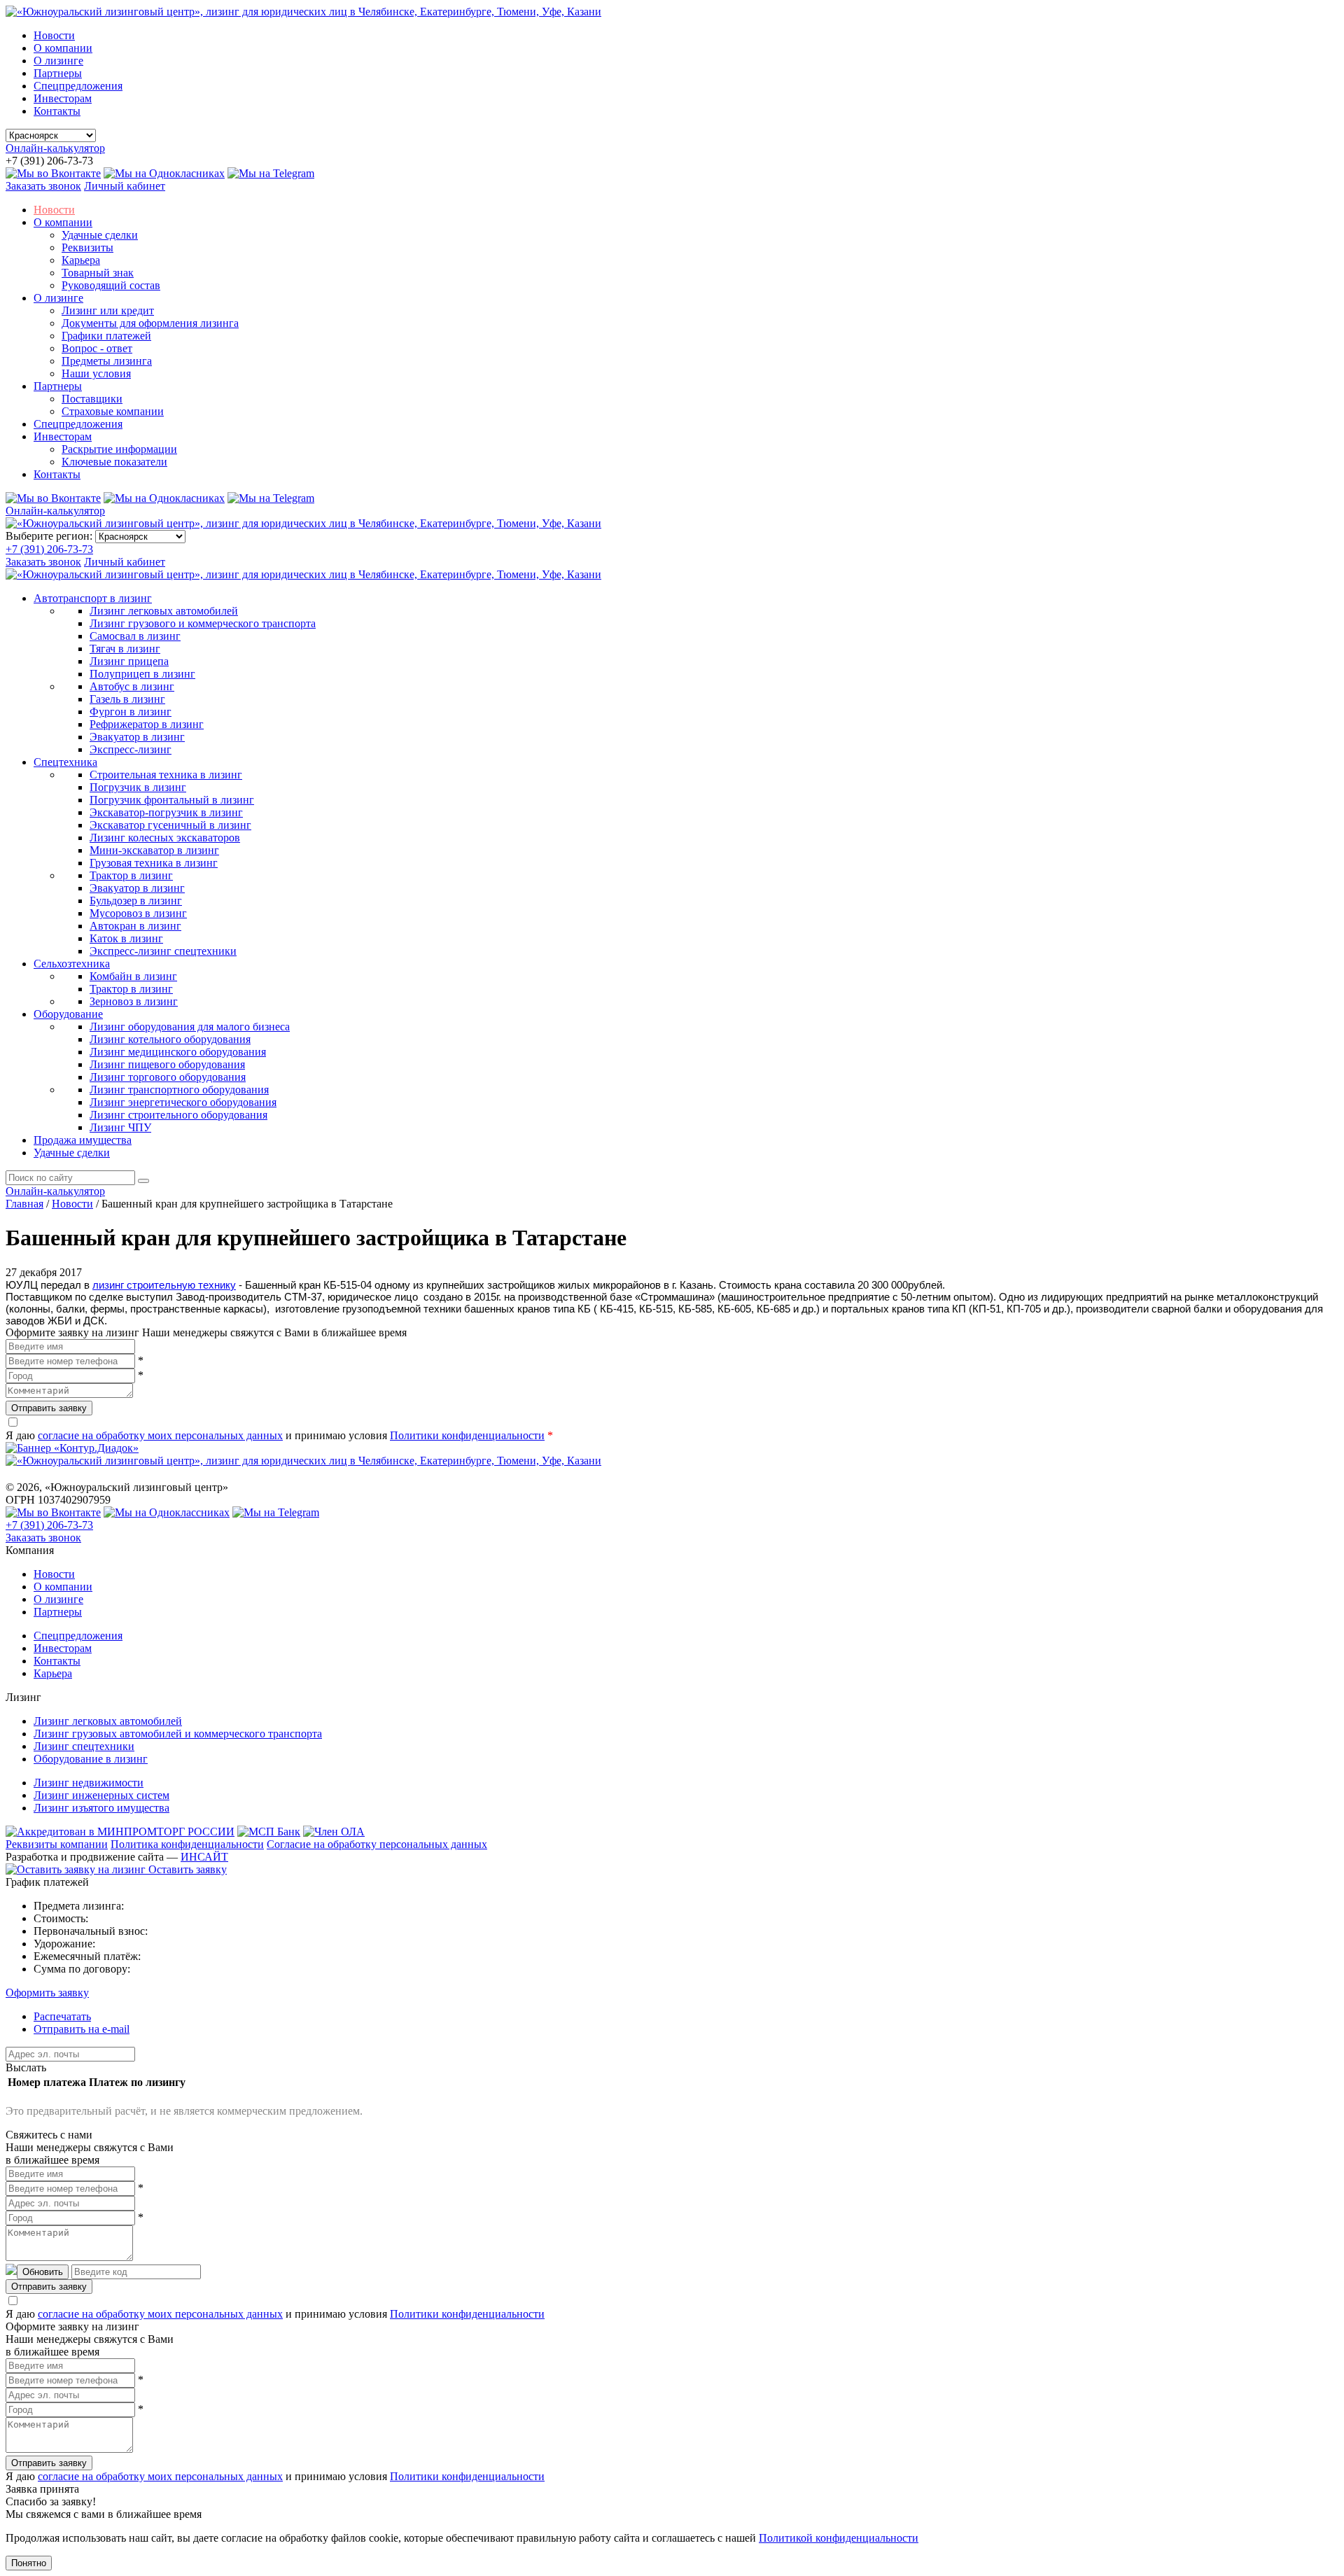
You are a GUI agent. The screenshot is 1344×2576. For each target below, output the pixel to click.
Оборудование (68, 1014)
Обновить (43, 2272)
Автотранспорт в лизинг (93, 598)
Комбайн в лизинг (133, 976)
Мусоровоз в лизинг (138, 913)
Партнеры (58, 73)
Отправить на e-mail (82, 2029)
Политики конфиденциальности (467, 1435)
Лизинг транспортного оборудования (179, 1090)
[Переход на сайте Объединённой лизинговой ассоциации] (334, 1832)
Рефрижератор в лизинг (147, 724)
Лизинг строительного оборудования (178, 1115)
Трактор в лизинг (131, 875)
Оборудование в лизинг (91, 1759)
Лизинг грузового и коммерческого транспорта (203, 623)
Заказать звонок (43, 186)
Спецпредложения (78, 86)
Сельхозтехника (72, 964)
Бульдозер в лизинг (136, 901)
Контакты (57, 111)
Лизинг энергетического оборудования (183, 1102)
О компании (63, 48)
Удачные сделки (100, 235)
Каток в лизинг (126, 938)
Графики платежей (106, 336)
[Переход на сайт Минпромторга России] (120, 1832)
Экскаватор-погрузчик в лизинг (166, 812)
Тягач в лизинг (125, 649)
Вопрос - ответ (97, 348)
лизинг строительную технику (164, 1285)
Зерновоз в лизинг (134, 1001)
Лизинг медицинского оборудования (178, 1052)
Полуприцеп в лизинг (142, 674)
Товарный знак (98, 273)
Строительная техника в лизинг (166, 775)
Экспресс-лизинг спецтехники (163, 951)
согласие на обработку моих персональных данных (160, 1435)
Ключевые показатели (114, 462)
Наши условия (96, 373)
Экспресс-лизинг (131, 749)
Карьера (81, 260)
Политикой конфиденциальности (839, 2538)
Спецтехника (65, 762)
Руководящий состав (111, 285)
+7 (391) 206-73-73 (49, 549)
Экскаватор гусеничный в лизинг (170, 825)
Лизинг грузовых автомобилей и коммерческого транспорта (178, 1734)
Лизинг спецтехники (84, 1746)
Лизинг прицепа (129, 661)
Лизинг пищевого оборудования (167, 1064)
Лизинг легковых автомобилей (164, 611)
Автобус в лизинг (132, 686)
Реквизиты (87, 247)
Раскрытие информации (119, 449)
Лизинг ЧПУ (120, 1127)
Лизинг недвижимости (89, 1783)
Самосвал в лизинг (135, 636)
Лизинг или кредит (108, 310)
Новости (54, 35)
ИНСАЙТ (204, 1857)
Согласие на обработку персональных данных (377, 1844)
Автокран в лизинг (135, 926)
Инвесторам (63, 98)
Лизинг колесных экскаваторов (165, 838)
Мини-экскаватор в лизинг (154, 850)
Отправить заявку (49, 1408)
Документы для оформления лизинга (150, 323)
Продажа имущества (83, 1140)
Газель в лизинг (127, 699)
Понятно (29, 2563)
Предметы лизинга (107, 361)
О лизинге (58, 61)
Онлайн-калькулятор (55, 148)
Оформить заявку (47, 1993)
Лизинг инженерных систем (101, 1795)
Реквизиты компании (57, 1844)
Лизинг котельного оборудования (170, 1039)
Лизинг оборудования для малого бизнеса (190, 1027)
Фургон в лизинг (131, 712)
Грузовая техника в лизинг (154, 863)
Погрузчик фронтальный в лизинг (172, 800)
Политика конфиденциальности (187, 1844)
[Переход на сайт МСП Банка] (269, 1832)
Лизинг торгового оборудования (168, 1077)
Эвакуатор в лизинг (137, 737)
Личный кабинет (125, 186)
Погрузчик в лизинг (138, 787)
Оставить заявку (186, 1869)
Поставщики (92, 399)
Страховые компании (113, 411)
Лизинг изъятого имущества (101, 1808)
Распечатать (62, 2016)
